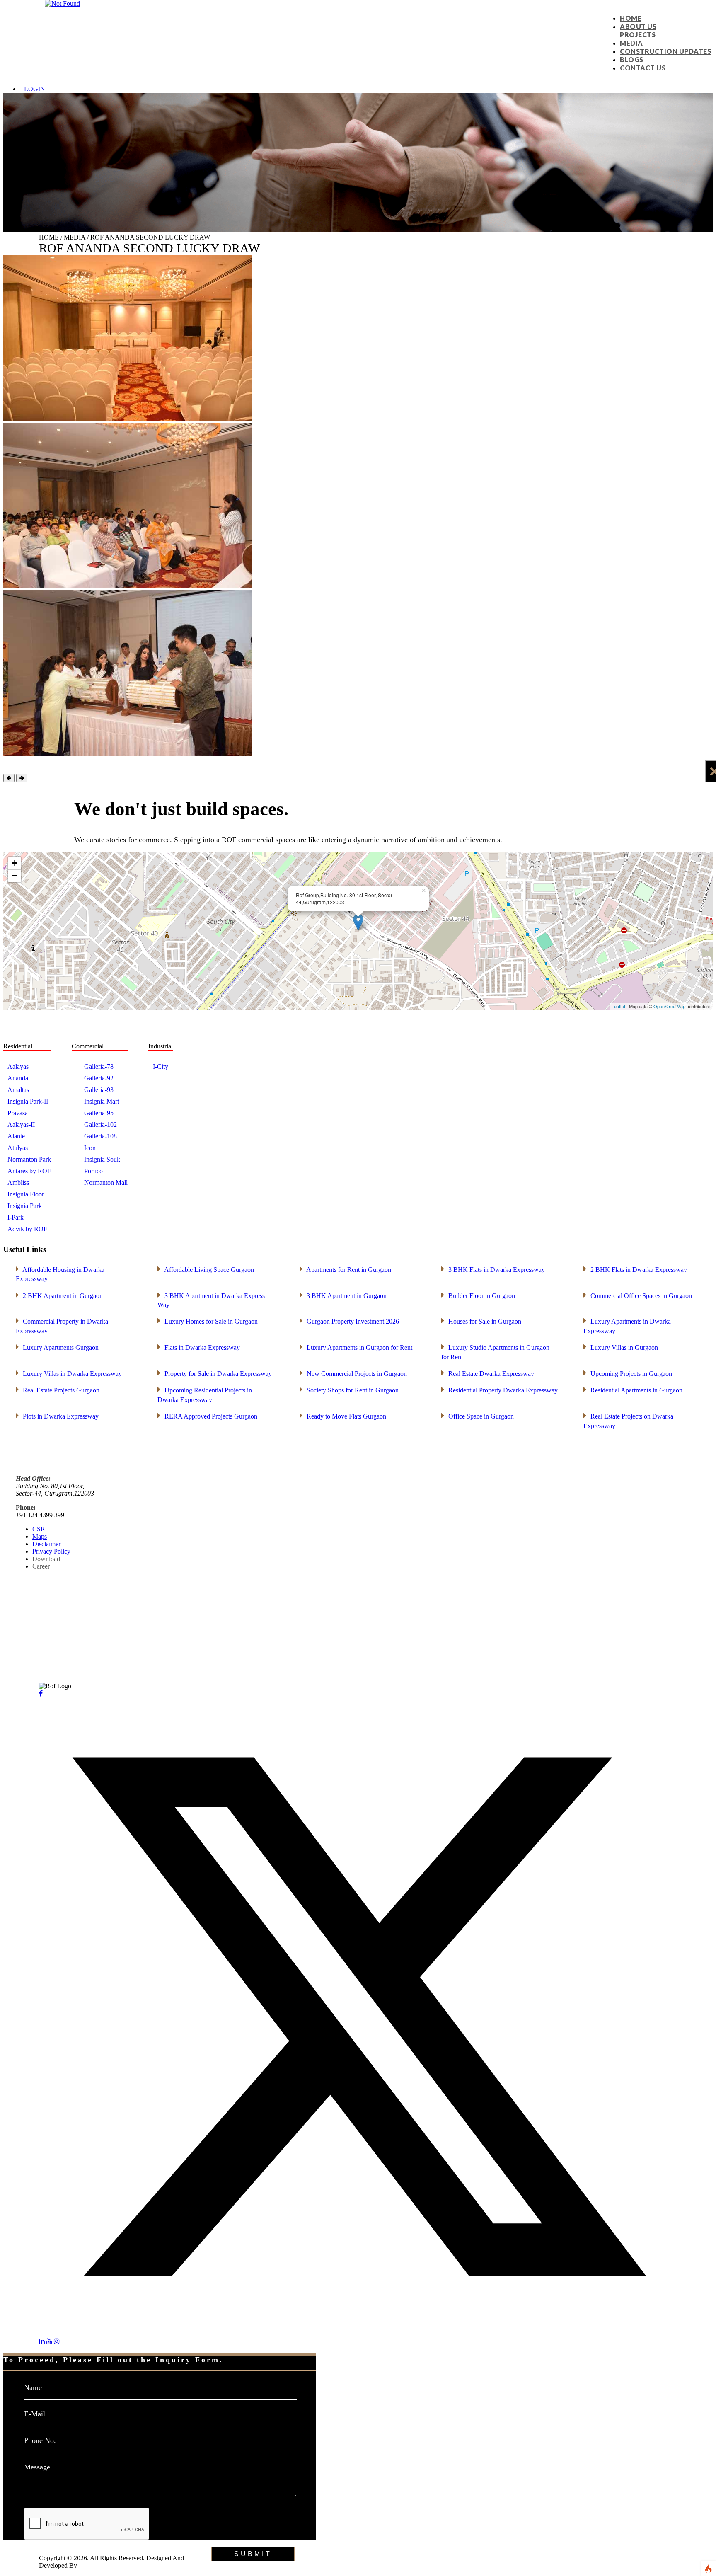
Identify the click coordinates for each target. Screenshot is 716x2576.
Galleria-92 (99, 1078)
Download (46, 1559)
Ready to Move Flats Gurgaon (343, 1416)
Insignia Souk (102, 1159)
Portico (93, 1171)
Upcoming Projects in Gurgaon (628, 1373)
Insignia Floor (26, 1194)
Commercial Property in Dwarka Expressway (62, 1325)
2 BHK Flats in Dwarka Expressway (635, 1269)
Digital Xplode (98, 2565)
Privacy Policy (51, 1551)
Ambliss (18, 1183)
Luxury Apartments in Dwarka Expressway (627, 1325)
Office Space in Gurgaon (478, 1416)
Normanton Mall (106, 1183)
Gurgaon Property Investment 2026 (349, 1321)
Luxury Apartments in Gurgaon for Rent (356, 1347)
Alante (16, 1136)
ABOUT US (638, 26)
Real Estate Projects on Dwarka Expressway (628, 1420)
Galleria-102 (100, 1125)
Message (37, 2467)
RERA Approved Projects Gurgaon (207, 1416)
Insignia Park (25, 1206)
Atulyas (18, 1148)
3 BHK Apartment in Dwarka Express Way (211, 1300)
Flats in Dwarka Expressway (199, 1347)
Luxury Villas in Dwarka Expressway (69, 1373)
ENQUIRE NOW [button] (27, 2544)
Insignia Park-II (28, 1101)
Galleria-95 (99, 1113)
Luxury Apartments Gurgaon (57, 1347)
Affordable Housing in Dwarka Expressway (60, 1273)
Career (41, 1566)
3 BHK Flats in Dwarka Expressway (493, 1269)
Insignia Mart (102, 1101)
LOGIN (35, 89)
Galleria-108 (100, 1136)
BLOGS (632, 59)
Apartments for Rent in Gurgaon (345, 1269)
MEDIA (631, 43)
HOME (631, 18)
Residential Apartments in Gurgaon (633, 1390)
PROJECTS (638, 35)
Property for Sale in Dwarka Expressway (215, 1373)
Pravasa (18, 1113)
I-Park (16, 1217)
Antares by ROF (29, 1171)
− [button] (15, 876)
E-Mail (35, 2414)
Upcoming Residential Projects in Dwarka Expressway (205, 1394)
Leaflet (618, 1006)
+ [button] (15, 863)
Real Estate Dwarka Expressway (488, 1373)
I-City (161, 1066)
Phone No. (40, 2440)
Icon (90, 1148)
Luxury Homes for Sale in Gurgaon (208, 1321)
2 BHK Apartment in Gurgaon (59, 1295)
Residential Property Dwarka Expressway (500, 1390)
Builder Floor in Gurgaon (478, 1295)
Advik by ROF (27, 1229)
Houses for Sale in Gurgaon (481, 1321)
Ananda (18, 1078)
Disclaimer (46, 1544)
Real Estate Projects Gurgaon (58, 1390)
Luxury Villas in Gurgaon (621, 1347)
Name (33, 2387)
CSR (39, 1529)
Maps (40, 1536)
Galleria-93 (99, 1090)
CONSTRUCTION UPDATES (665, 51)
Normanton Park (29, 1159)
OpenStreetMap (669, 1006)
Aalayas (18, 1066)
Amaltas (18, 1090)
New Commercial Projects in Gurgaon (353, 1373)
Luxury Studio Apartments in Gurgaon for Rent (495, 1351)
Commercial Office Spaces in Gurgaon (638, 1295)
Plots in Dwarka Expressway (57, 1416)
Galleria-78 (99, 1066)
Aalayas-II (21, 1125)
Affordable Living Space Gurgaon (206, 1269)
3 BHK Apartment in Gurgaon (343, 1295)
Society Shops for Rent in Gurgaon (349, 1390)
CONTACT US (643, 68)
